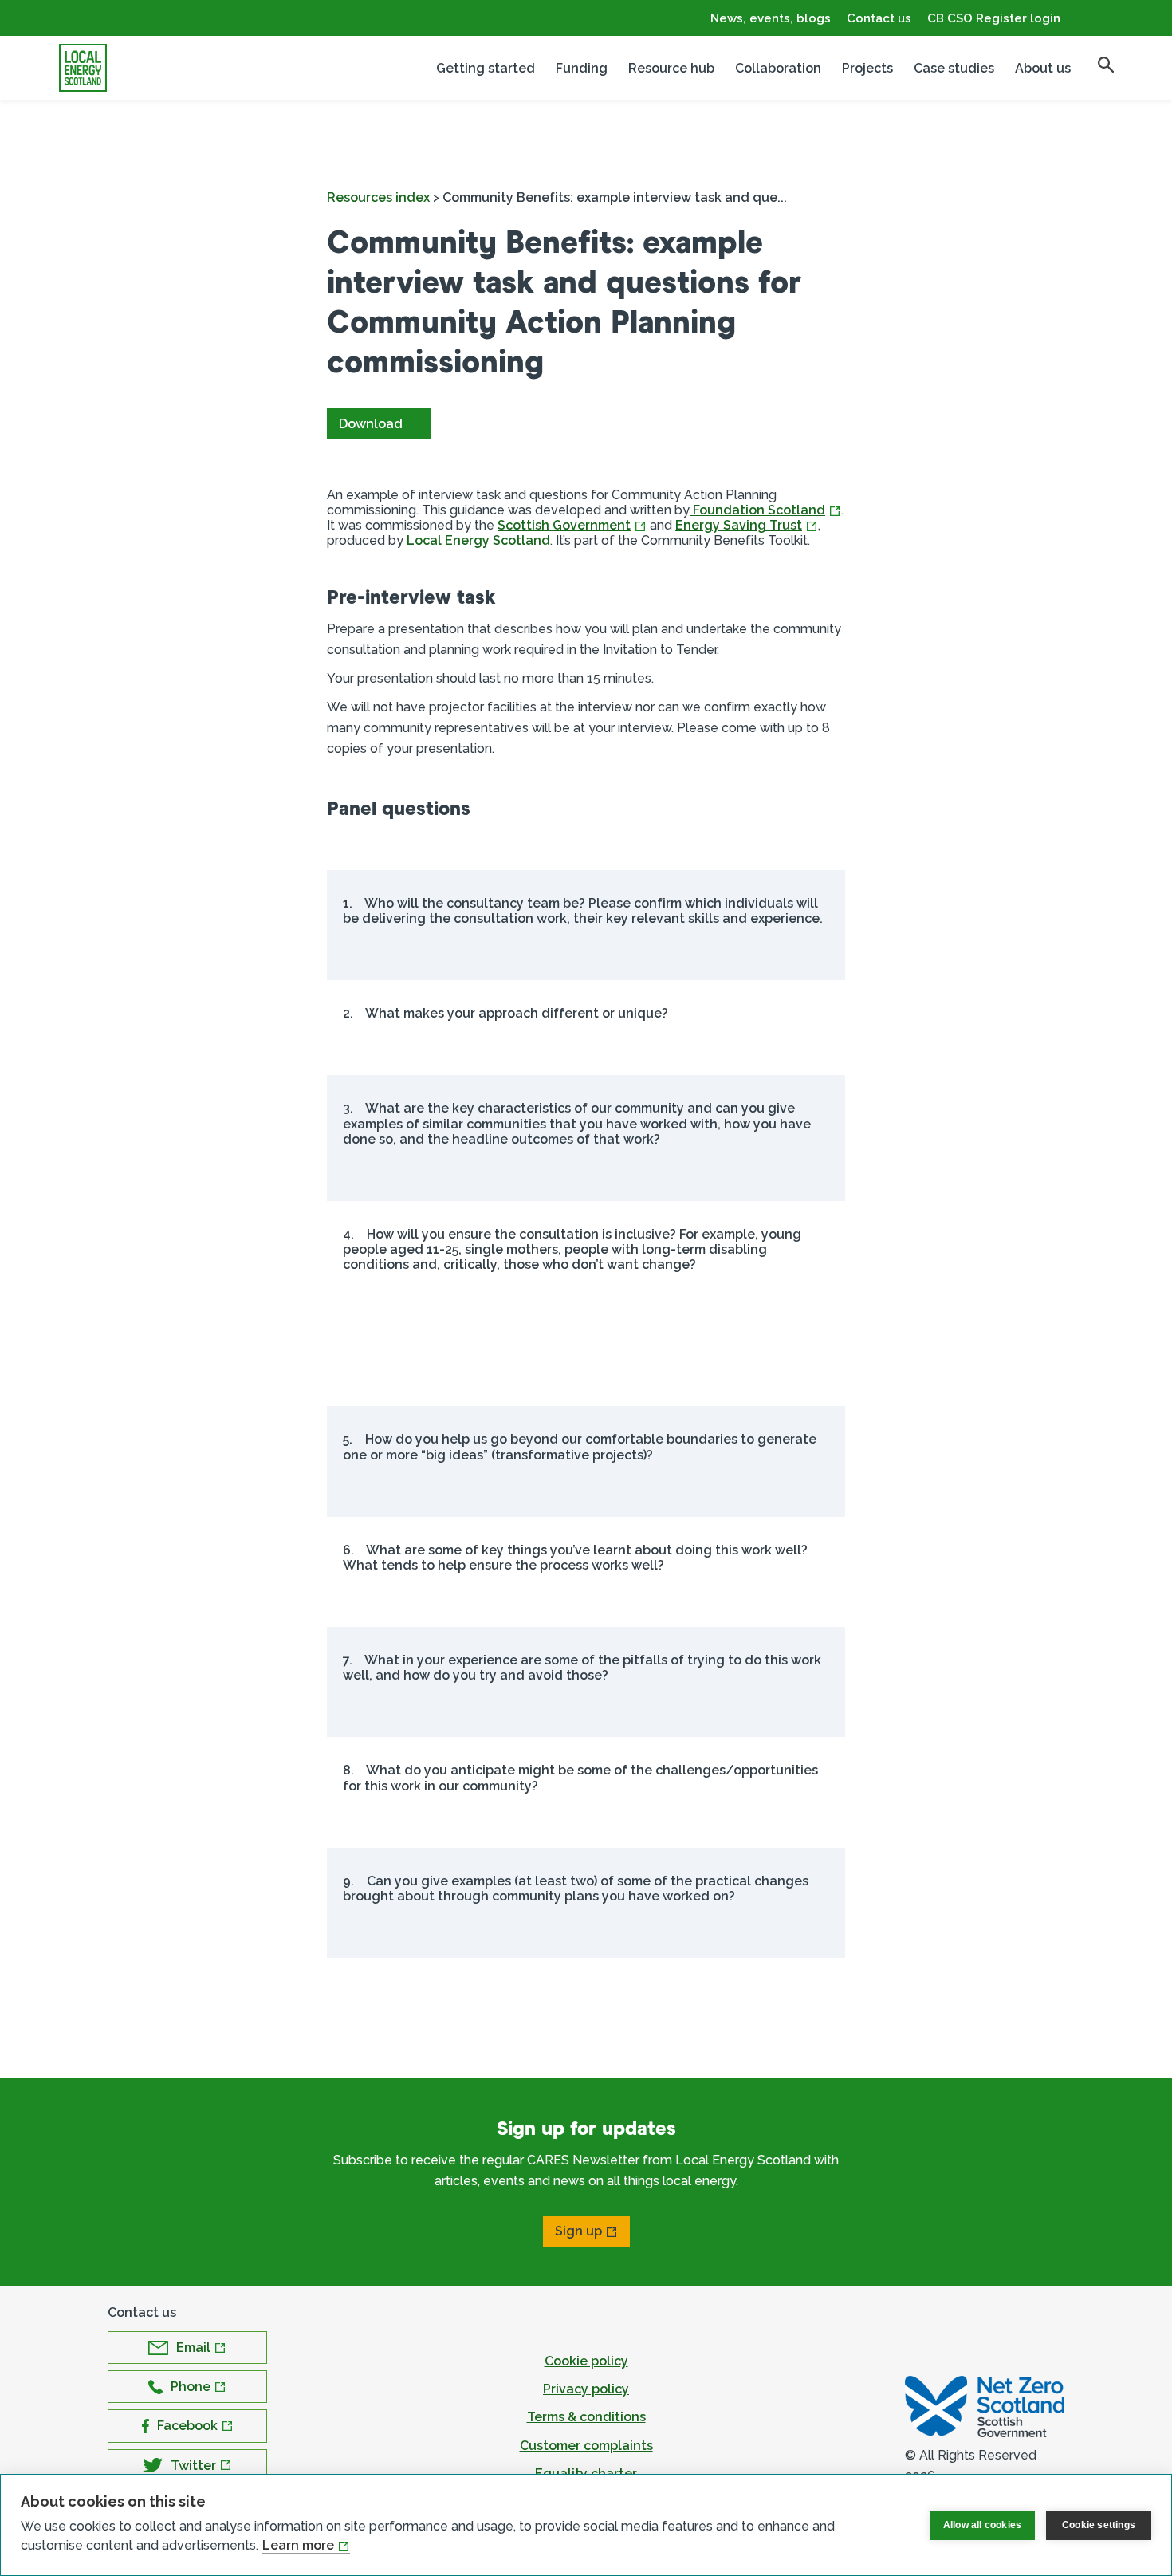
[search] (1106, 65)
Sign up (578, 2231)
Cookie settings (1099, 2525)
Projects (867, 68)
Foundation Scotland (757, 510)
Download (371, 424)
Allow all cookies (982, 2525)
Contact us (879, 18)
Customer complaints (586, 2446)
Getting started (486, 68)
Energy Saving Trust (739, 525)
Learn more (298, 2545)
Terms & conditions (586, 2417)
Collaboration (778, 68)
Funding (582, 68)
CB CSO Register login (994, 18)
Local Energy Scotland (478, 540)
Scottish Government (564, 525)
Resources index (378, 197)
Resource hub (671, 68)
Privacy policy (586, 2389)
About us (1043, 68)
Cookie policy (586, 2361)
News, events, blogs (771, 18)
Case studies (954, 68)
